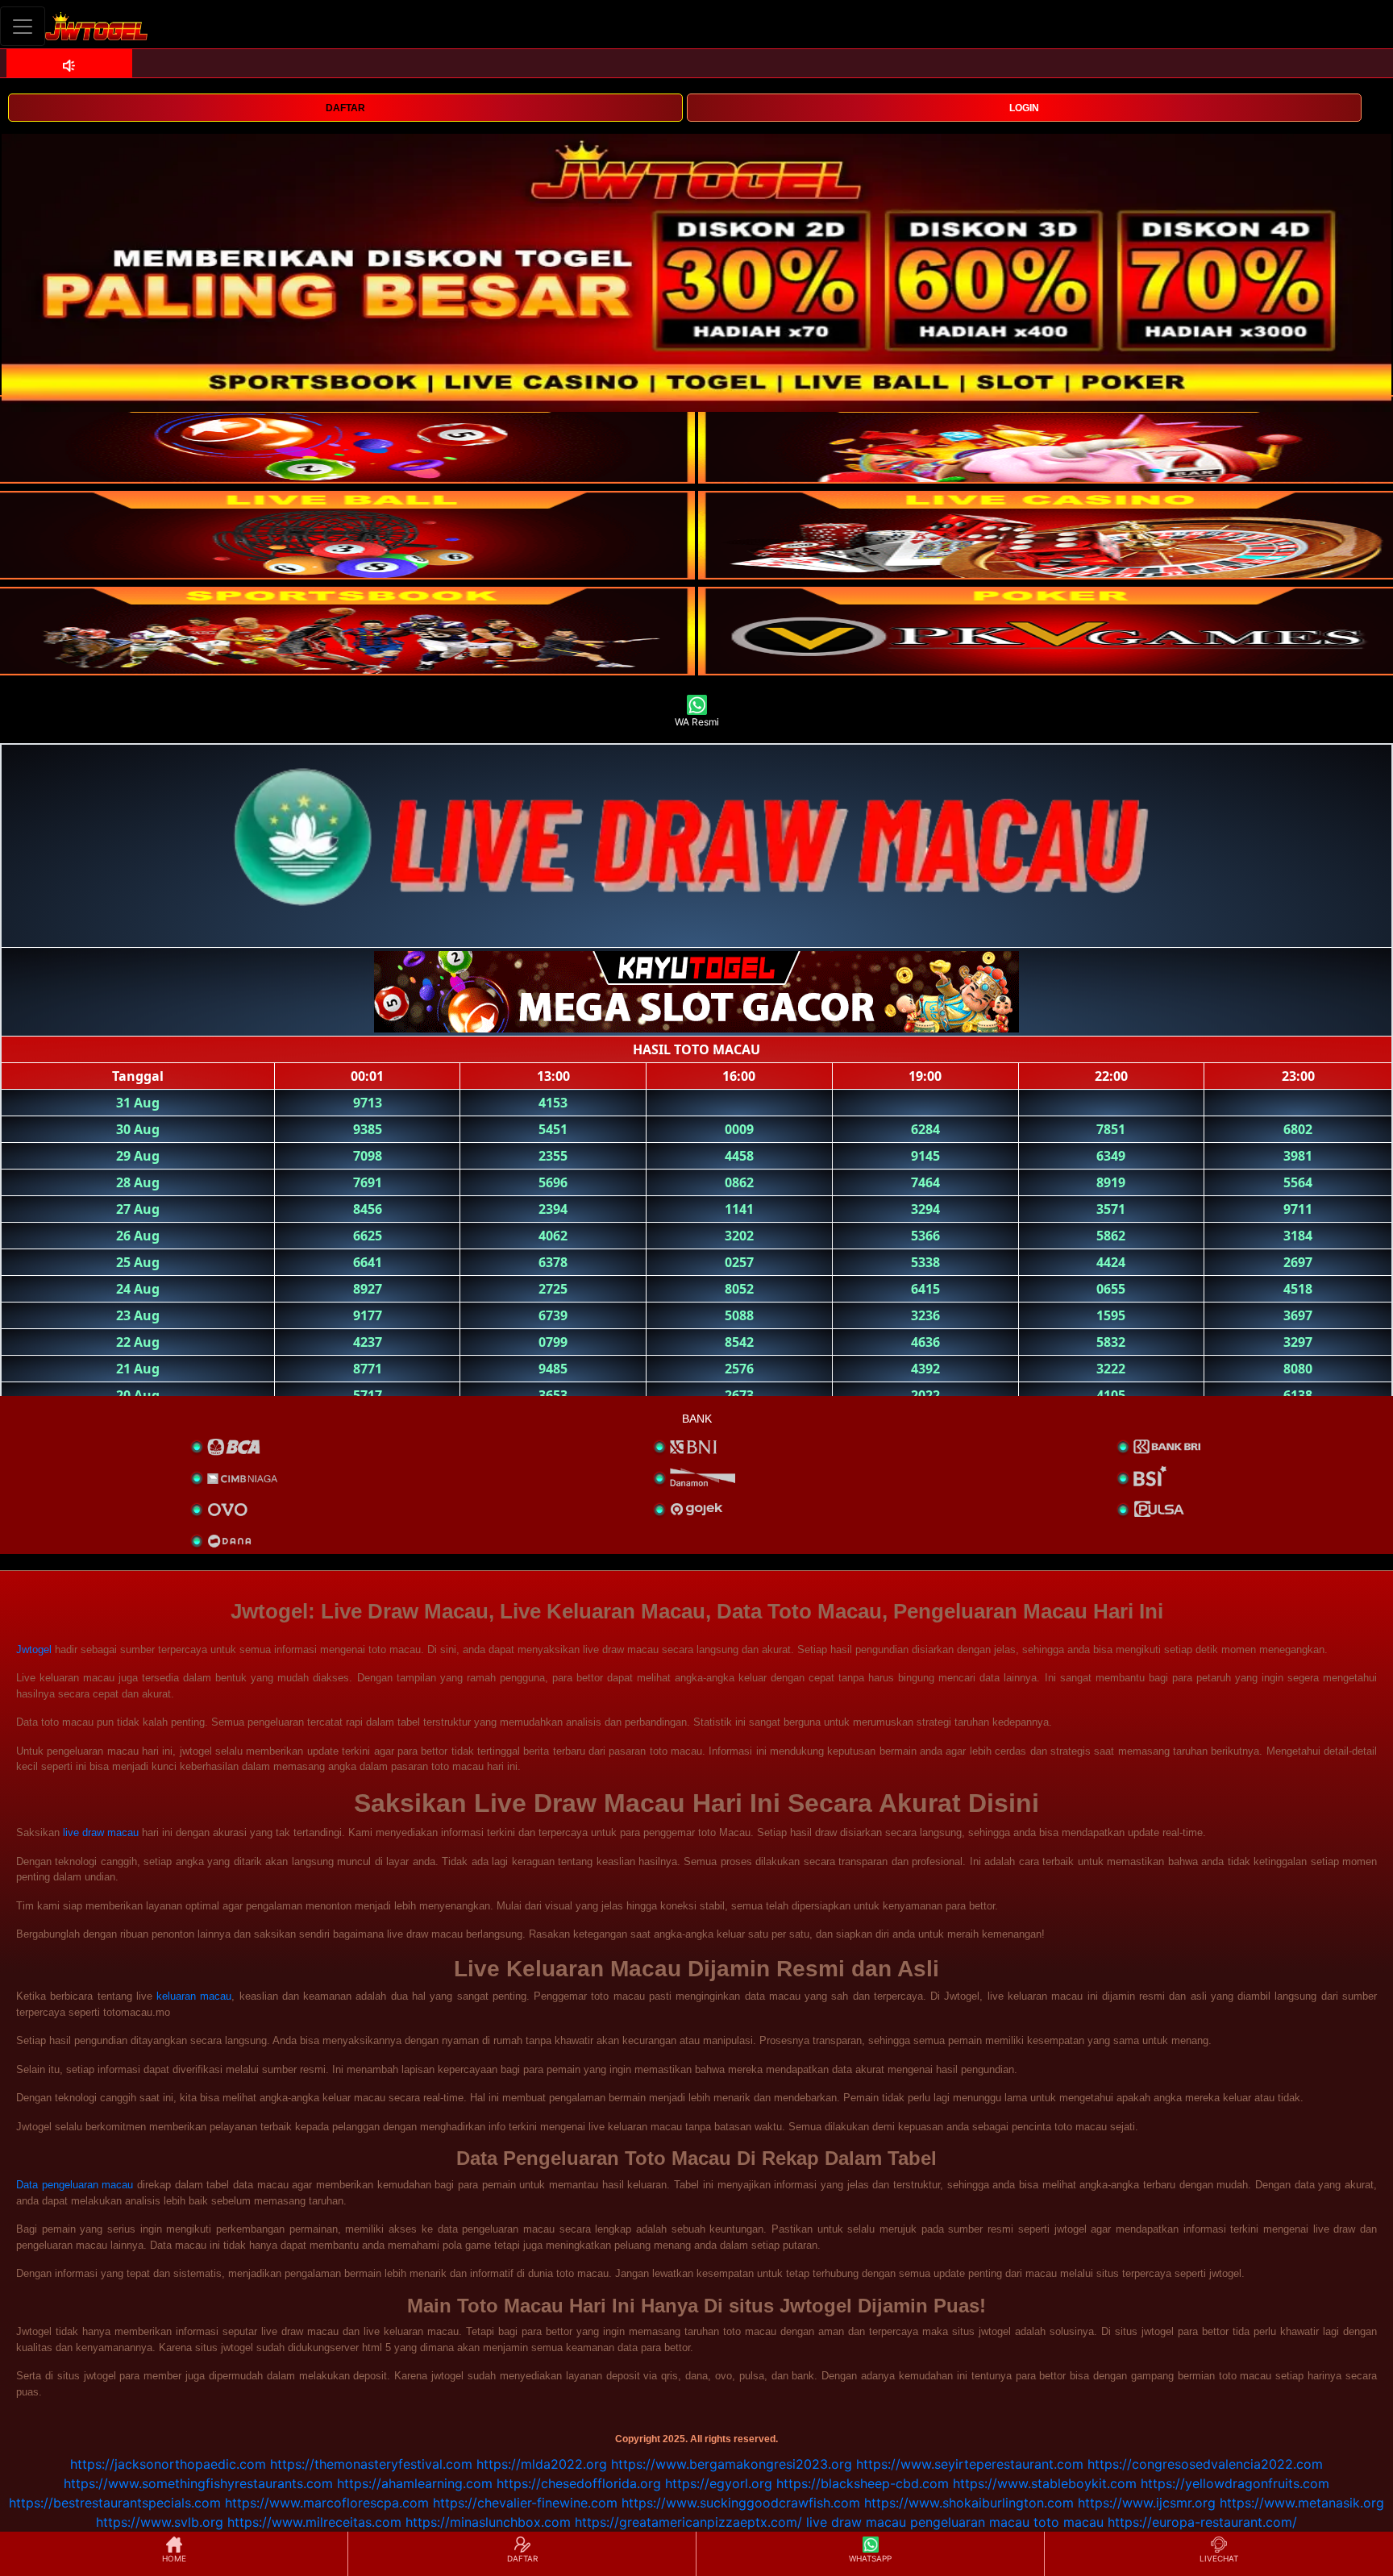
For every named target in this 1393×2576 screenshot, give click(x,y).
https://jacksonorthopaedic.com (168, 2464)
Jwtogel (34, 1649)
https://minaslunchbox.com (488, 2522)
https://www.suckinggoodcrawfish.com (741, 2503)
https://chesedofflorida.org (579, 2483)
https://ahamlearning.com (415, 2483)
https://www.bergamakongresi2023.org (732, 2464)
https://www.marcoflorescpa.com (327, 2503)
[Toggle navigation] (23, 26)
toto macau (1069, 2522)
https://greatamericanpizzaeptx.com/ (688, 2522)
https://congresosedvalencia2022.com (1205, 2464)
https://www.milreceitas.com (314, 2522)
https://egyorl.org (719, 2483)
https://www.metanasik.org (1302, 2503)
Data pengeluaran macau (75, 2185)
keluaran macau (194, 1996)
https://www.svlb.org (160, 2522)
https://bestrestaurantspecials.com (115, 2503)
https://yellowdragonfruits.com (1235, 2483)
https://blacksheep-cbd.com (863, 2483)
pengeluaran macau (970, 2522)
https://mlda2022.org (542, 2464)
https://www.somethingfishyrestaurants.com (198, 2483)
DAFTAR (345, 108)
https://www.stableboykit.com (1045, 2483)
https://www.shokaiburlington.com (969, 2503)
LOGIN (1024, 108)
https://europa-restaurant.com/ (1202, 2522)
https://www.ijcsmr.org (1147, 2503)
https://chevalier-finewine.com (525, 2503)
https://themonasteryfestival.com (371, 2464)
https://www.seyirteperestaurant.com (970, 2464)
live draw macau (101, 1832)
